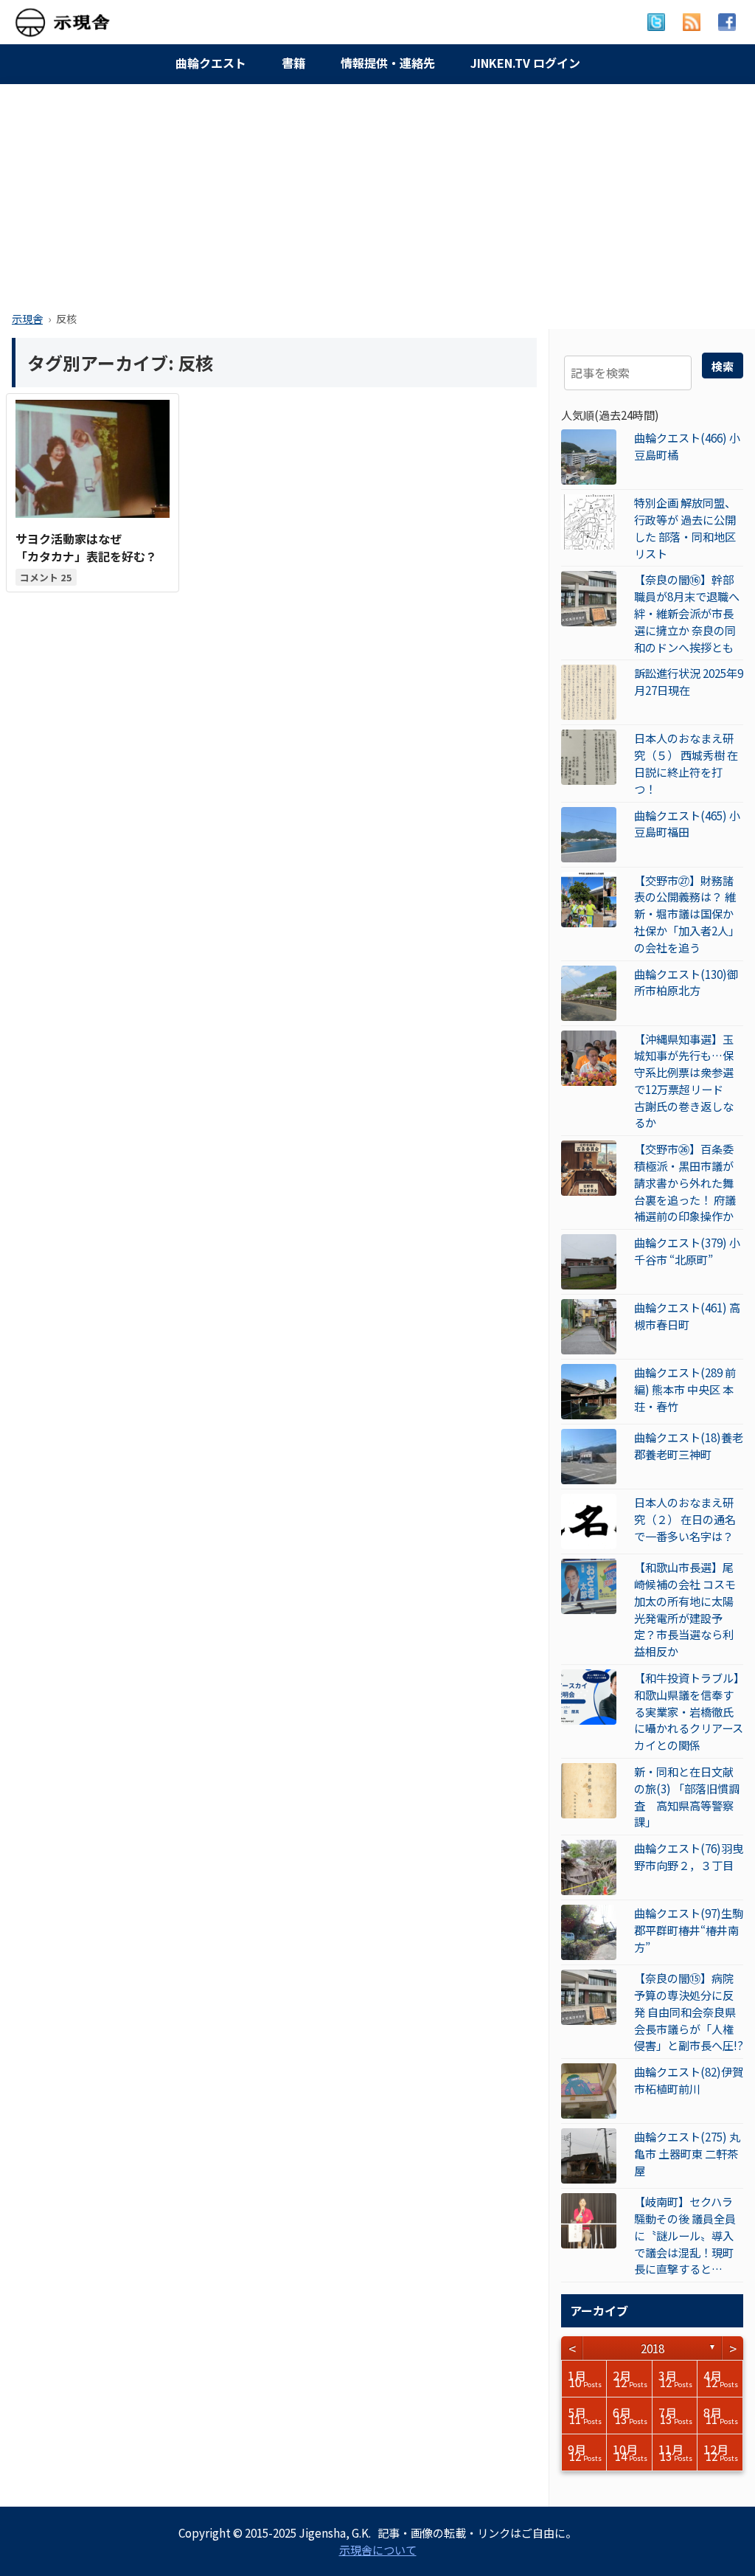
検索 (723, 366)
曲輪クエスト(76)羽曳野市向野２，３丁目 (689, 1856)
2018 (653, 2348)
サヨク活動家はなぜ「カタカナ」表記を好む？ (86, 547)
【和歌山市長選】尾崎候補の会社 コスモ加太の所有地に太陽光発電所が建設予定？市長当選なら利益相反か (685, 1609)
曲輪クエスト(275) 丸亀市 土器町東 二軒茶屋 (687, 2153)
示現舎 (27, 318)
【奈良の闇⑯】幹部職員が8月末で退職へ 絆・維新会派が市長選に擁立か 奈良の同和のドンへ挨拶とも (687, 613)
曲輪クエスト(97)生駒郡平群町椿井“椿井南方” (689, 1930)
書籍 (293, 63)
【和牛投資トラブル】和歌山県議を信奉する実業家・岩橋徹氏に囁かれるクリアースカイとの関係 (689, 1711)
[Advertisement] (377, 193)
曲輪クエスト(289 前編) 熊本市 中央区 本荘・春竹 (685, 1389)
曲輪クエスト (211, 63)
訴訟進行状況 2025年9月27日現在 (689, 681)
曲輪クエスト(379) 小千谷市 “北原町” (687, 1251)
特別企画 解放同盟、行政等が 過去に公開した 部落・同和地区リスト (685, 527)
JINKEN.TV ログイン (525, 63)
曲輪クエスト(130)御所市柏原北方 (686, 982)
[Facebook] (727, 22)
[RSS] (692, 22)
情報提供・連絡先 (388, 63)
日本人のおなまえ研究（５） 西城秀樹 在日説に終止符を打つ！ (686, 763)
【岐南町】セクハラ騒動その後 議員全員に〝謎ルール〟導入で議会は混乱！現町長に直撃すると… (685, 2235)
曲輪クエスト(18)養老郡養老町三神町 (689, 1445)
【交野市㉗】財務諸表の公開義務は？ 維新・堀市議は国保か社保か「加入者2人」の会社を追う (687, 914)
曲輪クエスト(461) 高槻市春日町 (687, 1316)
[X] (656, 22)
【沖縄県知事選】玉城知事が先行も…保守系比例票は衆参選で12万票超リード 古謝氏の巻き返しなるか (684, 1081)
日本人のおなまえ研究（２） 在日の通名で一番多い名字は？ (685, 1519)
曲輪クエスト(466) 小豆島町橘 (687, 446)
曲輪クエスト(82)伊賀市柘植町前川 (689, 2080)
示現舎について (378, 2549)
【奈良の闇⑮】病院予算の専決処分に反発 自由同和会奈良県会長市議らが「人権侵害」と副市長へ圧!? (689, 2011)
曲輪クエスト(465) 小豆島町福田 (687, 824)
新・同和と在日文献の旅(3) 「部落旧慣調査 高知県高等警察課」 (687, 1796)
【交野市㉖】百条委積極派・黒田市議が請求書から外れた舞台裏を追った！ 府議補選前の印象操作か (685, 1182)
